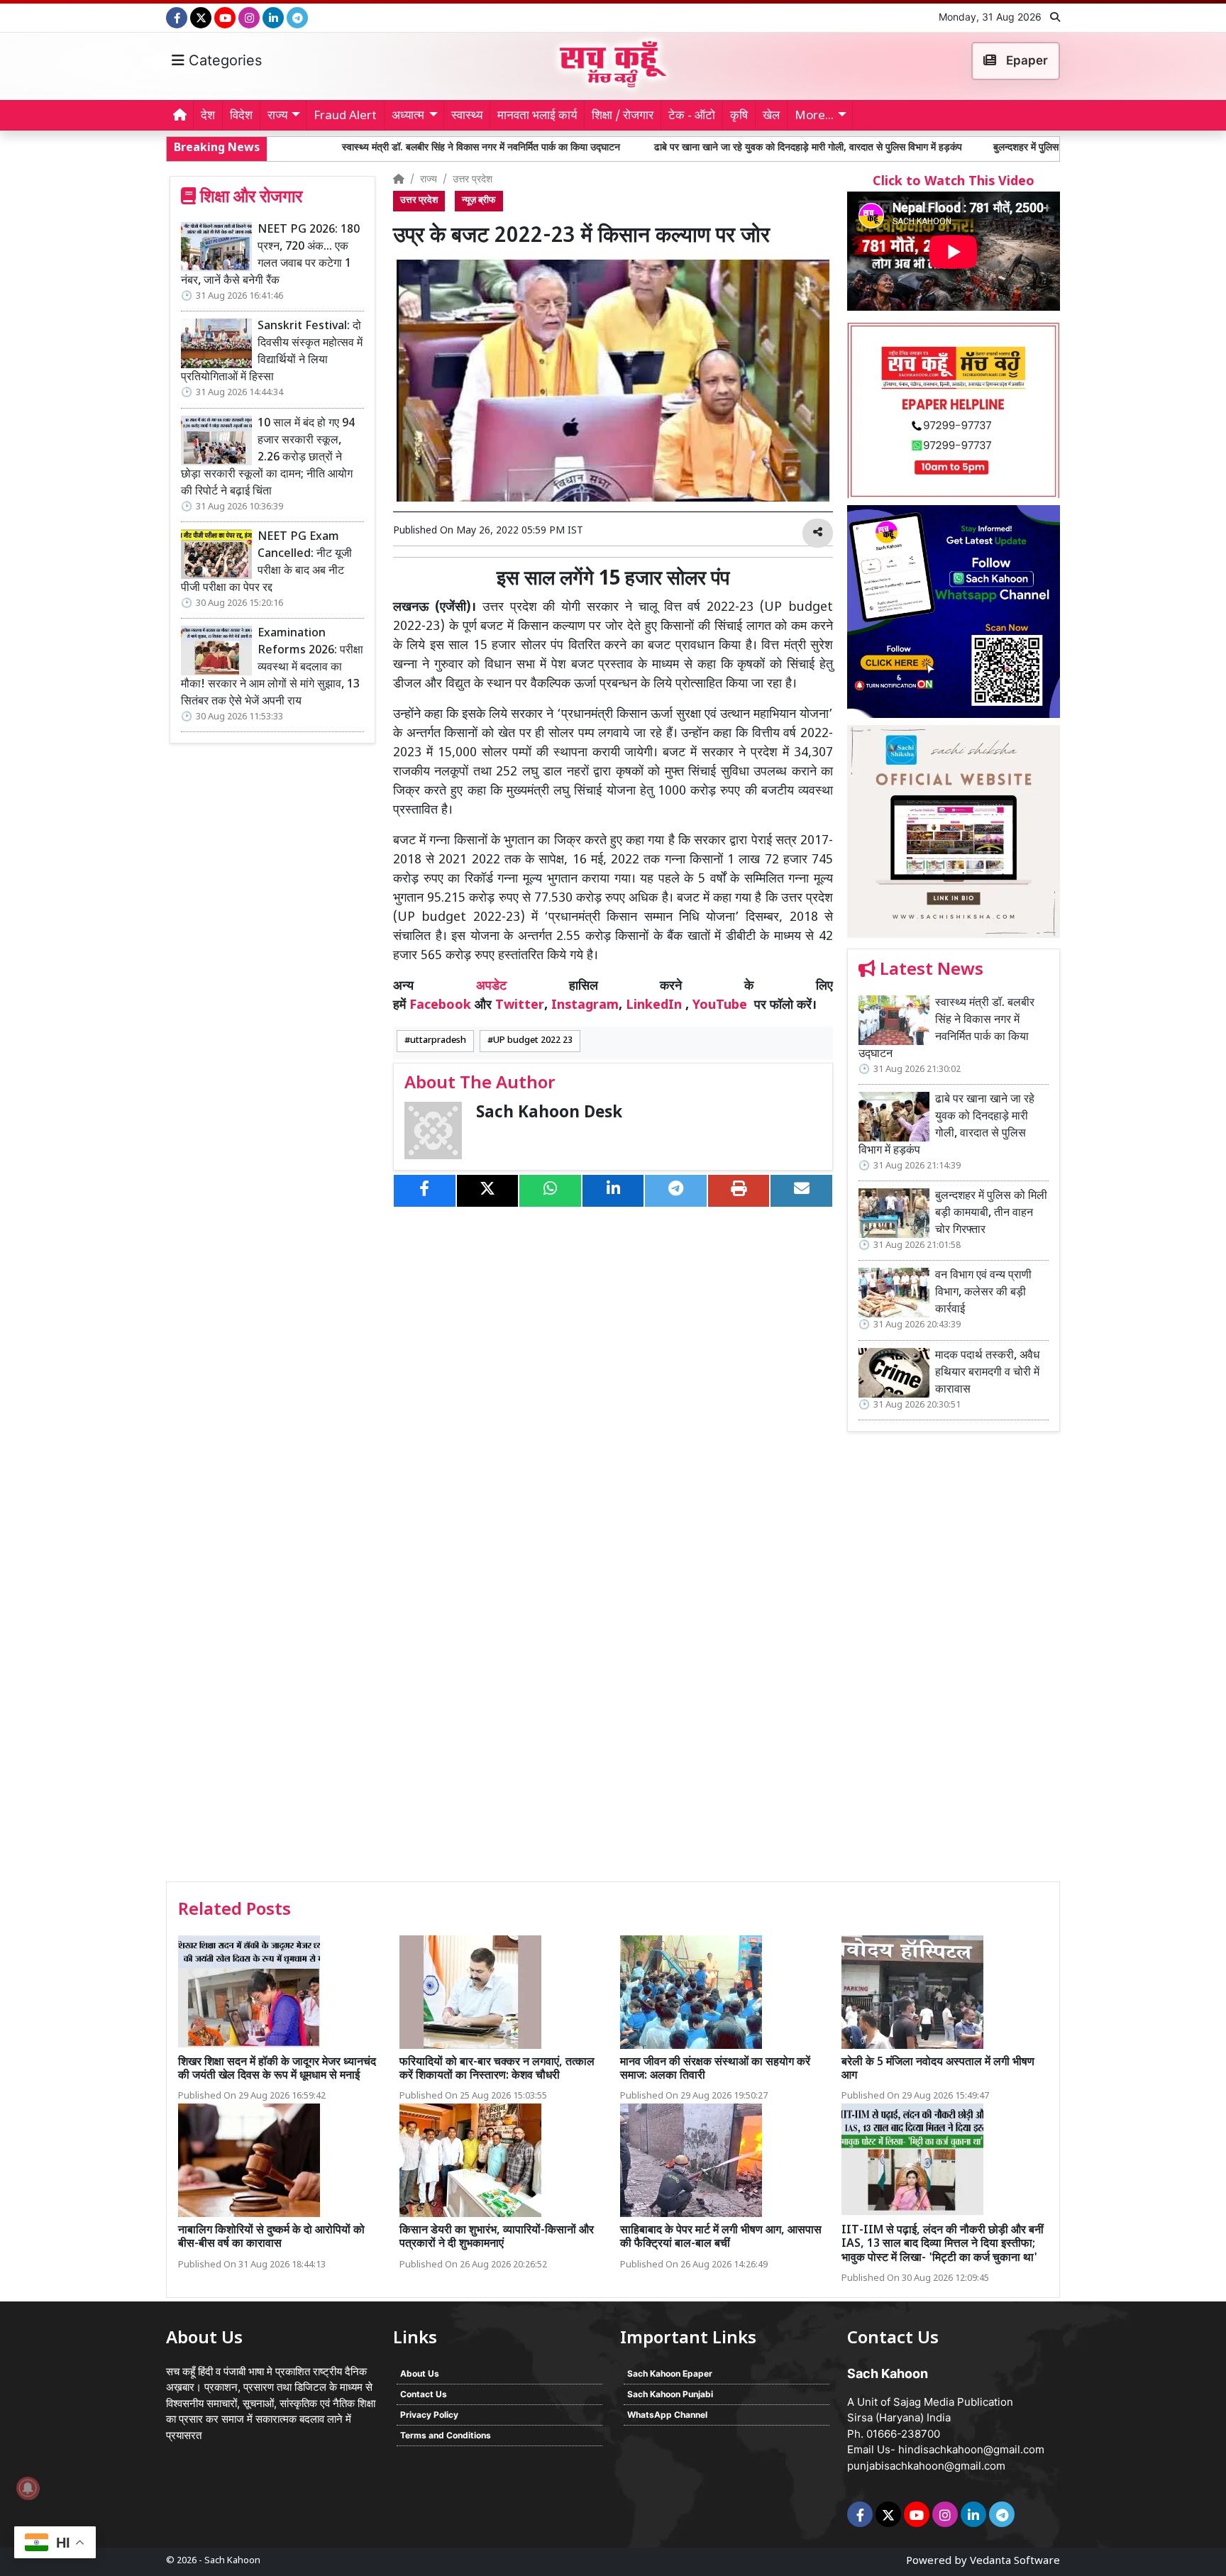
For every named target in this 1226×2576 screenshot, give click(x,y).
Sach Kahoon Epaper (670, 2373)
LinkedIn (654, 1006)
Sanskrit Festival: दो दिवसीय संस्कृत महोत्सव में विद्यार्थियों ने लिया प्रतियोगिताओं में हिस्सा (272, 352)
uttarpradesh (438, 1041)
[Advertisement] (954, 1662)
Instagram (585, 1006)
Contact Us (424, 2394)
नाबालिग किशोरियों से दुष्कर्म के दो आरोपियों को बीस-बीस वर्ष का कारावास (271, 2238)
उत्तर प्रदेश (473, 180)
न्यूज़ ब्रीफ (479, 201)
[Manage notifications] (28, 2488)
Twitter (520, 1006)
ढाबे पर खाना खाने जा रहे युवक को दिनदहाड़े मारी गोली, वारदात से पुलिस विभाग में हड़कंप (670, 148)
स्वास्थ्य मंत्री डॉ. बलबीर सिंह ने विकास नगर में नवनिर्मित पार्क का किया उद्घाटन (345, 148)
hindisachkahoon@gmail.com (971, 2449)
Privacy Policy (429, 2415)
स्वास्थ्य (467, 116)
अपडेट (491, 986)
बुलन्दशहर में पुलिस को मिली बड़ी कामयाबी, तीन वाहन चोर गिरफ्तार (971, 148)
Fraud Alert (345, 116)
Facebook (440, 1006)
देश (208, 116)
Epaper (1026, 60)
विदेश (241, 116)
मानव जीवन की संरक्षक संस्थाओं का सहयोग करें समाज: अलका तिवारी (715, 2069)
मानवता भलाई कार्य (537, 116)
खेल (771, 116)
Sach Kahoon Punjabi (670, 2394)
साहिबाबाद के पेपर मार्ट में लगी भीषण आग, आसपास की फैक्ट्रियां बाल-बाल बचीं (721, 2238)
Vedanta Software (1015, 2561)
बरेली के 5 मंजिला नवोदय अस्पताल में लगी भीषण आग (938, 2069)
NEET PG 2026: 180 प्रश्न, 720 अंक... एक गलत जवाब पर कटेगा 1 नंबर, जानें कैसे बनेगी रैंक (270, 256)
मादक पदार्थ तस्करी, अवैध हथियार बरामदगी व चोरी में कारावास (987, 1373)
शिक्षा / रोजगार (623, 116)
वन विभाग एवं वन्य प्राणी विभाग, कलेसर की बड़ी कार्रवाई (983, 1293)
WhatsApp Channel (667, 2415)
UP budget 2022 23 (533, 1041)
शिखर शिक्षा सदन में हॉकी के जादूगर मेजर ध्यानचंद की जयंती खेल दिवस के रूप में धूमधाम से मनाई (277, 2069)
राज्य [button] (277, 116)
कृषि (739, 116)
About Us (420, 2373)
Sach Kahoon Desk (549, 1113)
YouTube (720, 1006)
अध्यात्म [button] (408, 116)
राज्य (429, 180)
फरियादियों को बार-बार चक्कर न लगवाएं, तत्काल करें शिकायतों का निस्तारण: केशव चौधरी (497, 2069)
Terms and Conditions (446, 2435)
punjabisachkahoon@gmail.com (926, 2466)
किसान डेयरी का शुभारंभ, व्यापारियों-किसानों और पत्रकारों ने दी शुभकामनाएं (497, 2238)
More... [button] (814, 116)
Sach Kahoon (232, 2561)
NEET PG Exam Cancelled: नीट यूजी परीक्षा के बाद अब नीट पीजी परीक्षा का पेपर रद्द (266, 563)
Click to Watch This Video (954, 182)
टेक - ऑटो (692, 116)
